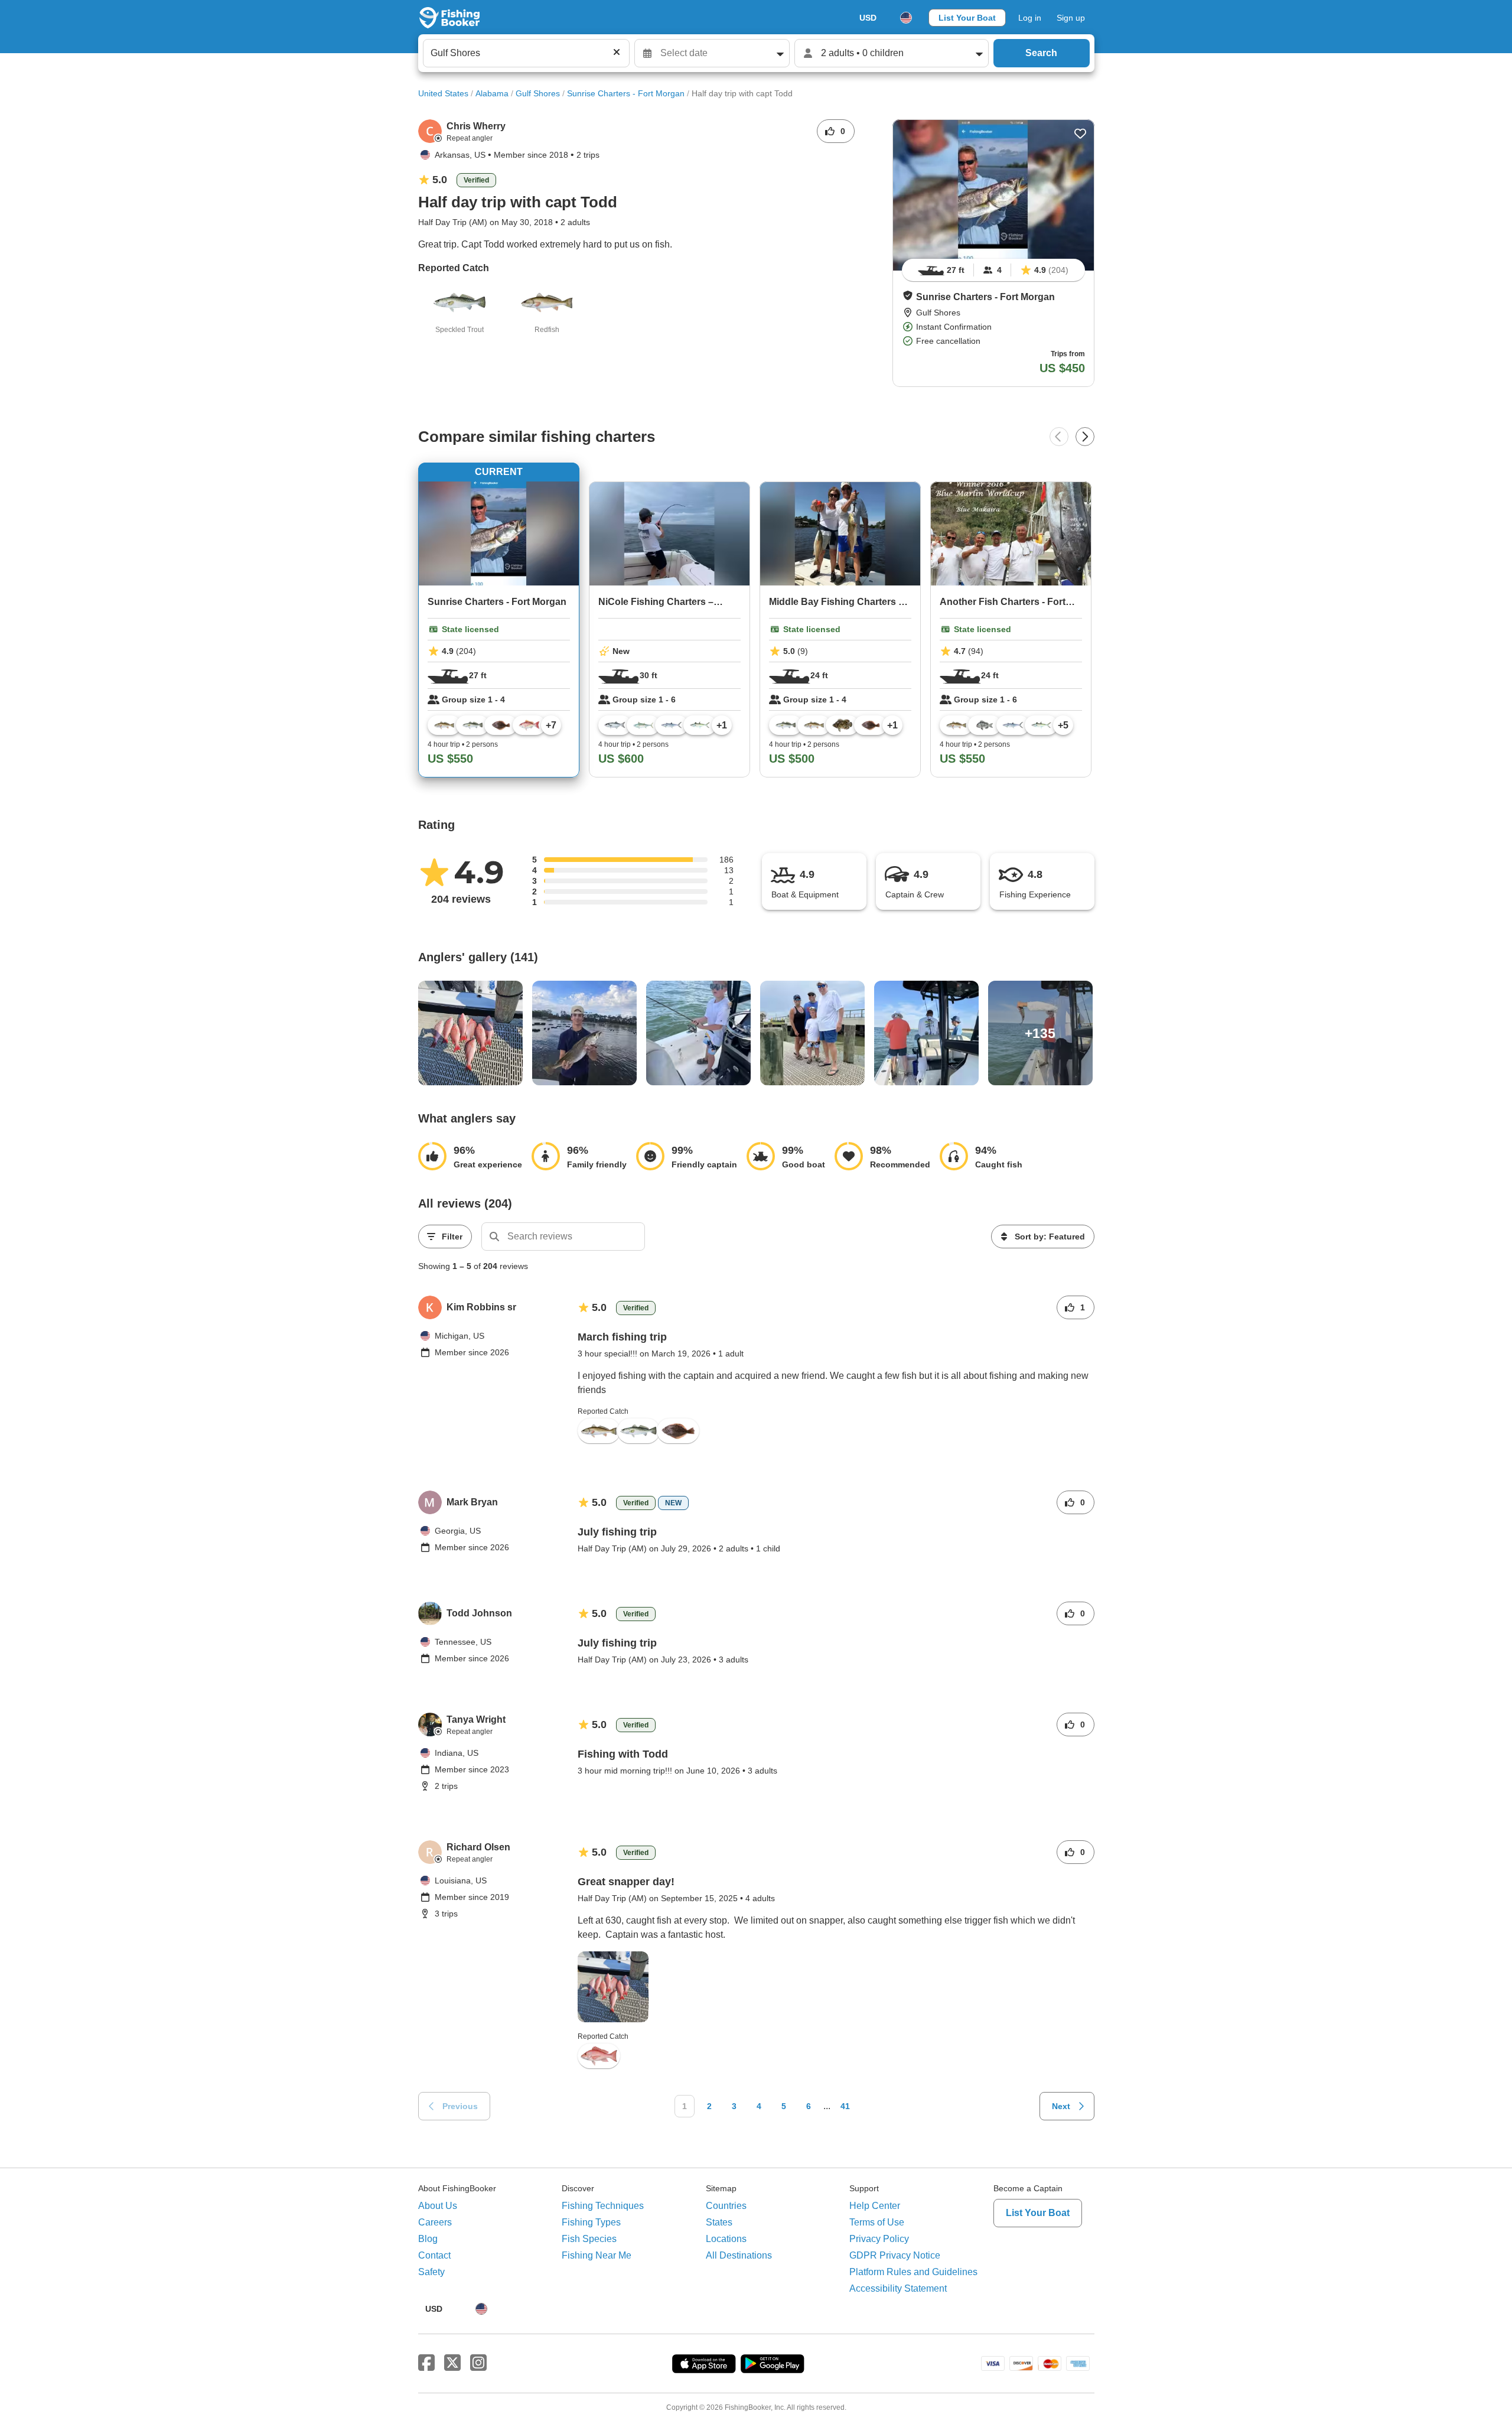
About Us (438, 2206)
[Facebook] (426, 2363)
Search (1041, 53)
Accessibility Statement (898, 2288)
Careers (435, 2222)
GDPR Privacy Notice (895, 2255)
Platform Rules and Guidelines (913, 2272)
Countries (726, 2206)
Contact (434, 2255)
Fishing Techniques (603, 2206)
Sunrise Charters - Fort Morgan (626, 93)
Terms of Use (877, 2222)
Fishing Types (591, 2222)
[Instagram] (478, 2363)
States (719, 2222)
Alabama (492, 93)
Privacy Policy (879, 2239)
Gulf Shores (538, 93)
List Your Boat (967, 18)
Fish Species (589, 2239)
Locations (726, 2239)
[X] (452, 2363)
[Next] (1085, 437)
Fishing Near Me (597, 2255)
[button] (908, 295)
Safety (431, 2272)
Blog (428, 2239)
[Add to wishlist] (1080, 134)
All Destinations (739, 2255)
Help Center (875, 2206)
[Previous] (1059, 437)
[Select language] (906, 18)
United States (443, 93)
